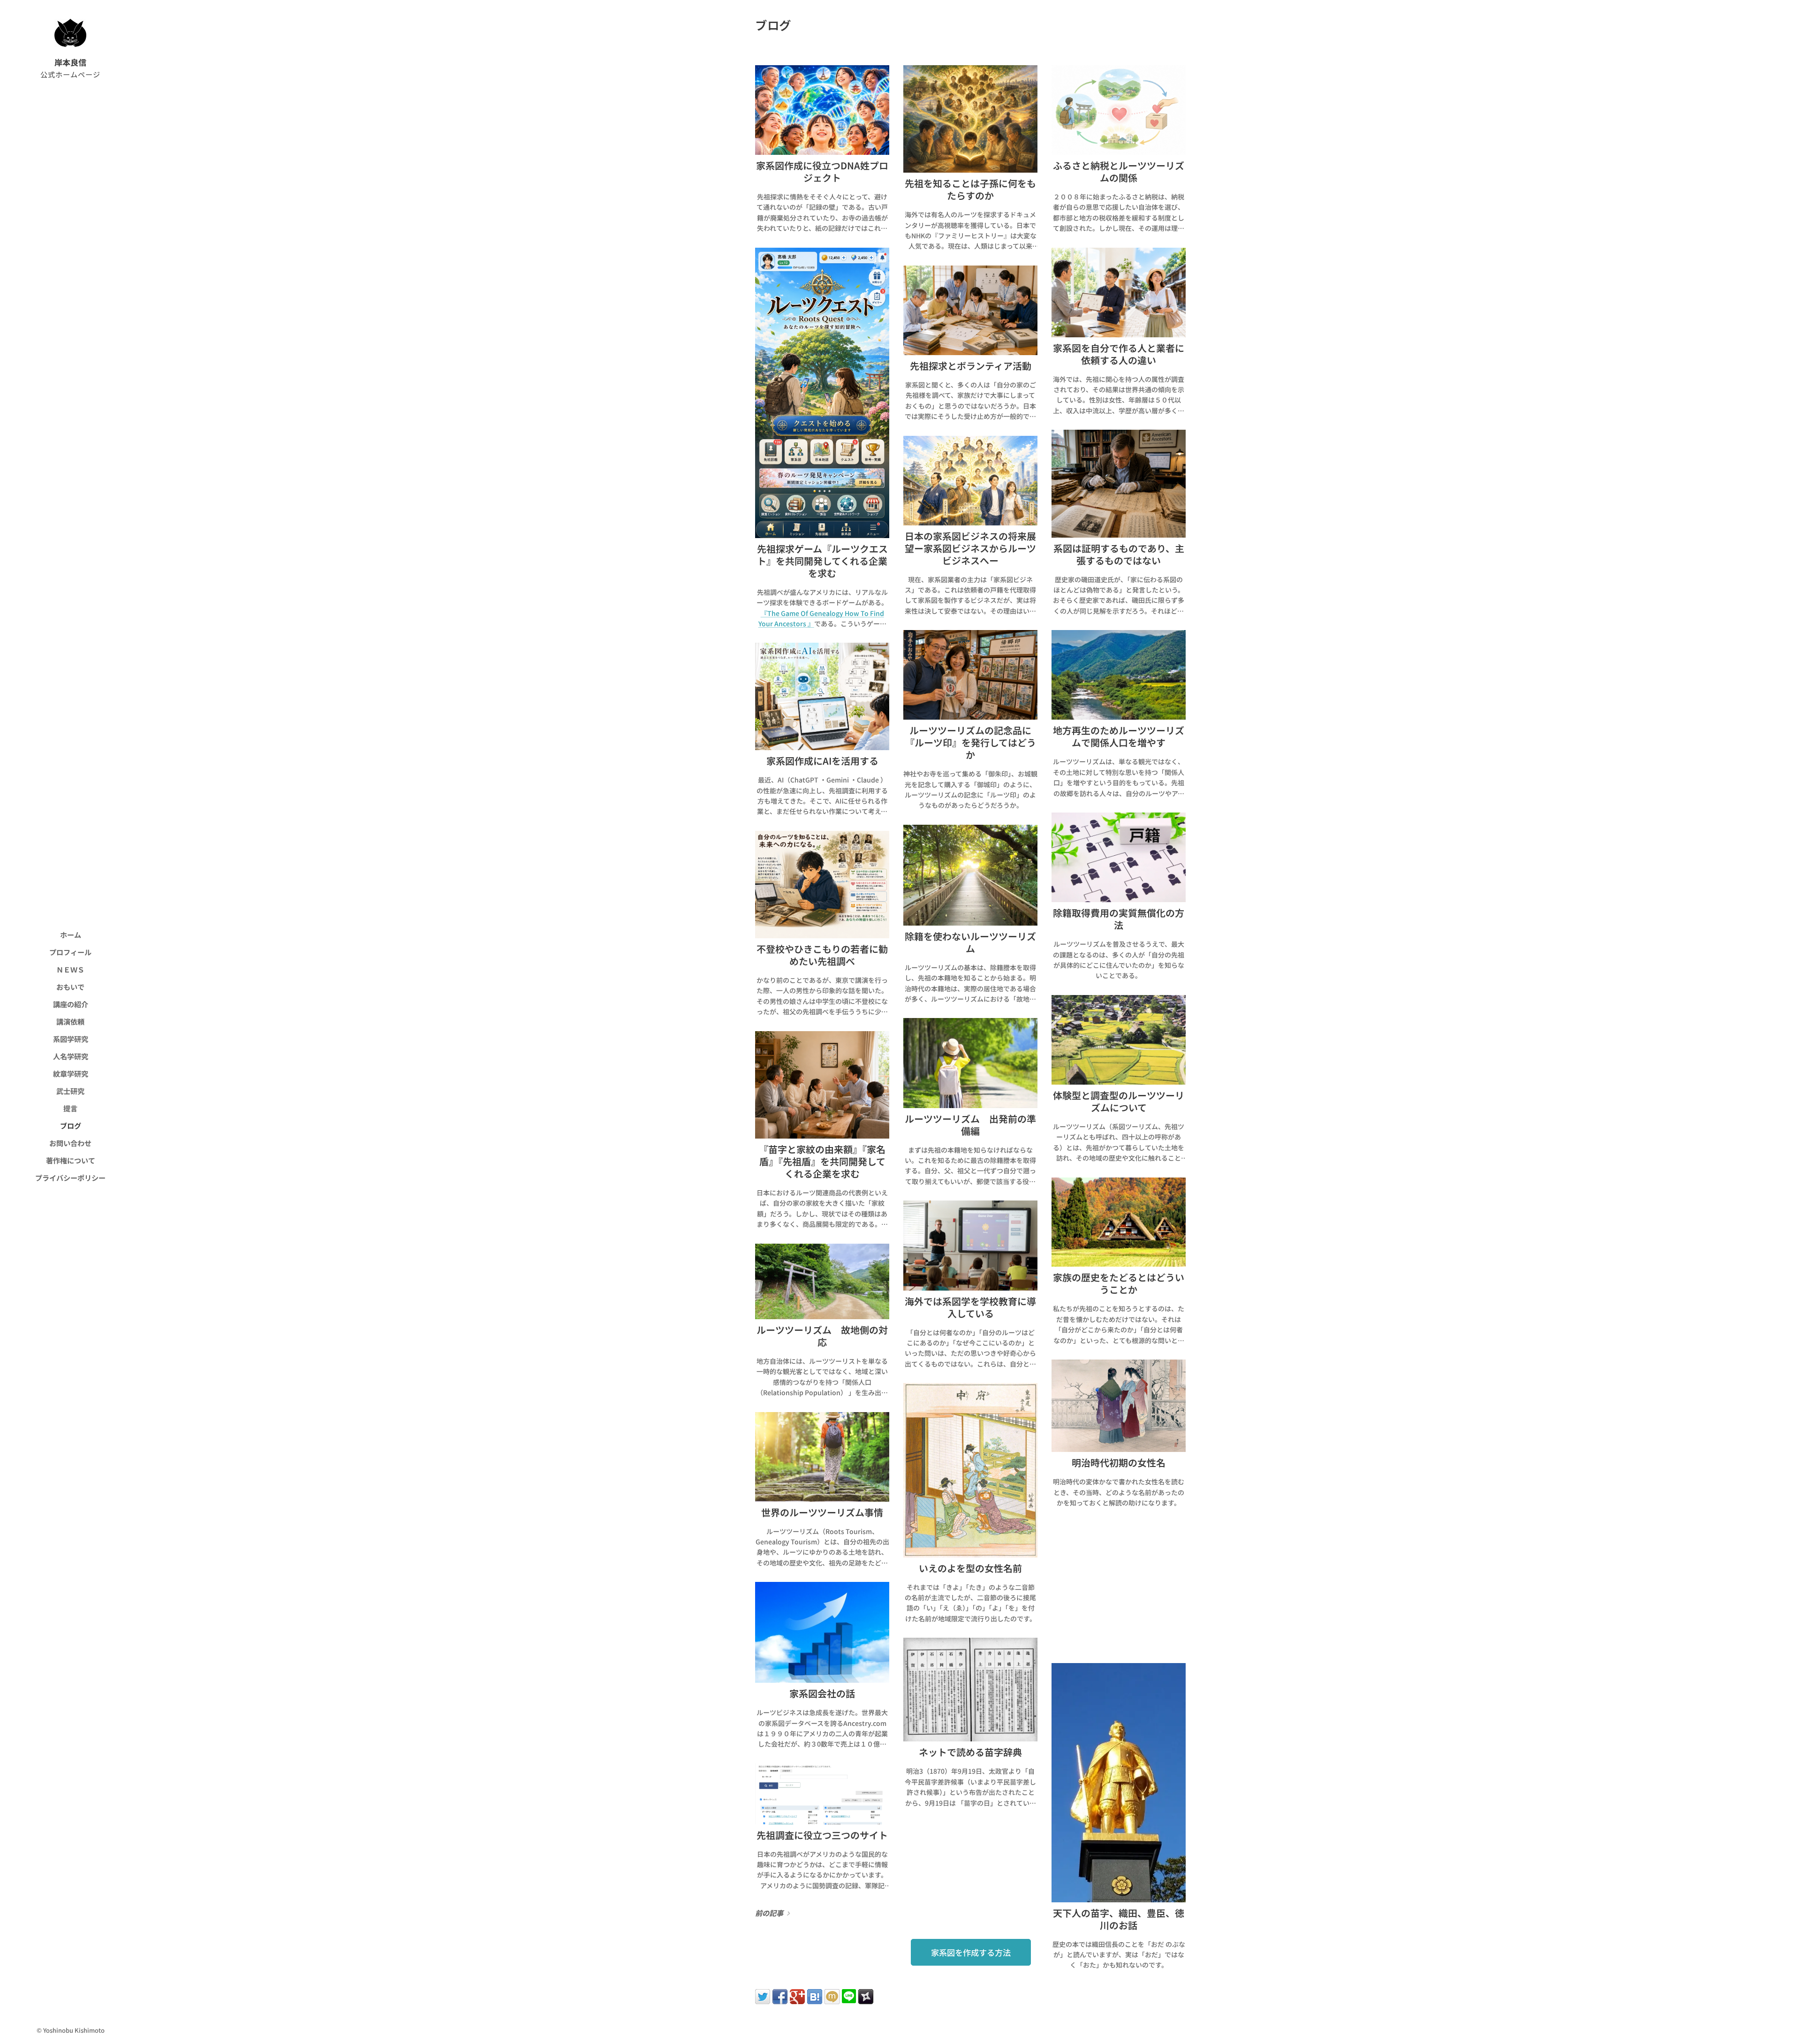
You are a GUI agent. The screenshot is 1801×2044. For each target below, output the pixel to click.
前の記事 (769, 1913)
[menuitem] (70, 935)
